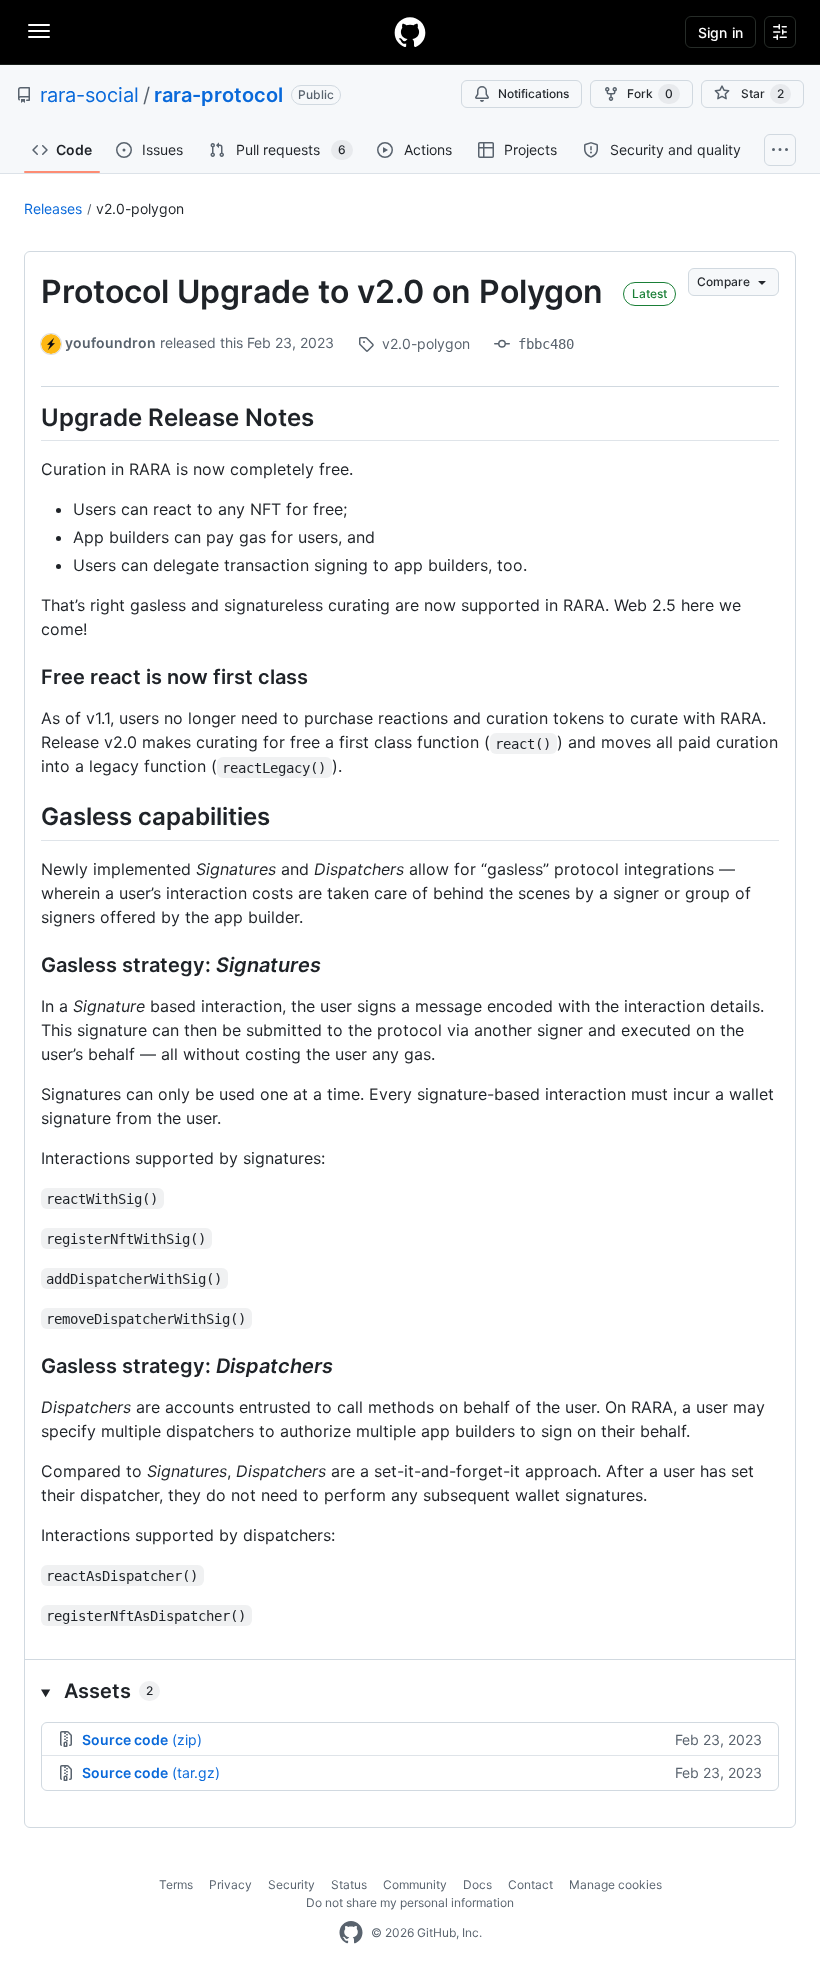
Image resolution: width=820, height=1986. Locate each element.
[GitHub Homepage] (351, 1933)
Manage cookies (615, 1884)
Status (349, 1884)
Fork (650, 93)
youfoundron (110, 342)
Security (291, 1884)
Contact (530, 1884)
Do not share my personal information (410, 1902)
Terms (176, 1884)
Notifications (533, 93)
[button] (410, 1691)
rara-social (89, 95)
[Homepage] (410, 32)
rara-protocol (218, 95)
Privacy (230, 1884)
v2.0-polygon (140, 208)
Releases (53, 208)
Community (415, 1884)
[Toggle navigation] (39, 31)
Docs (477, 1884)
